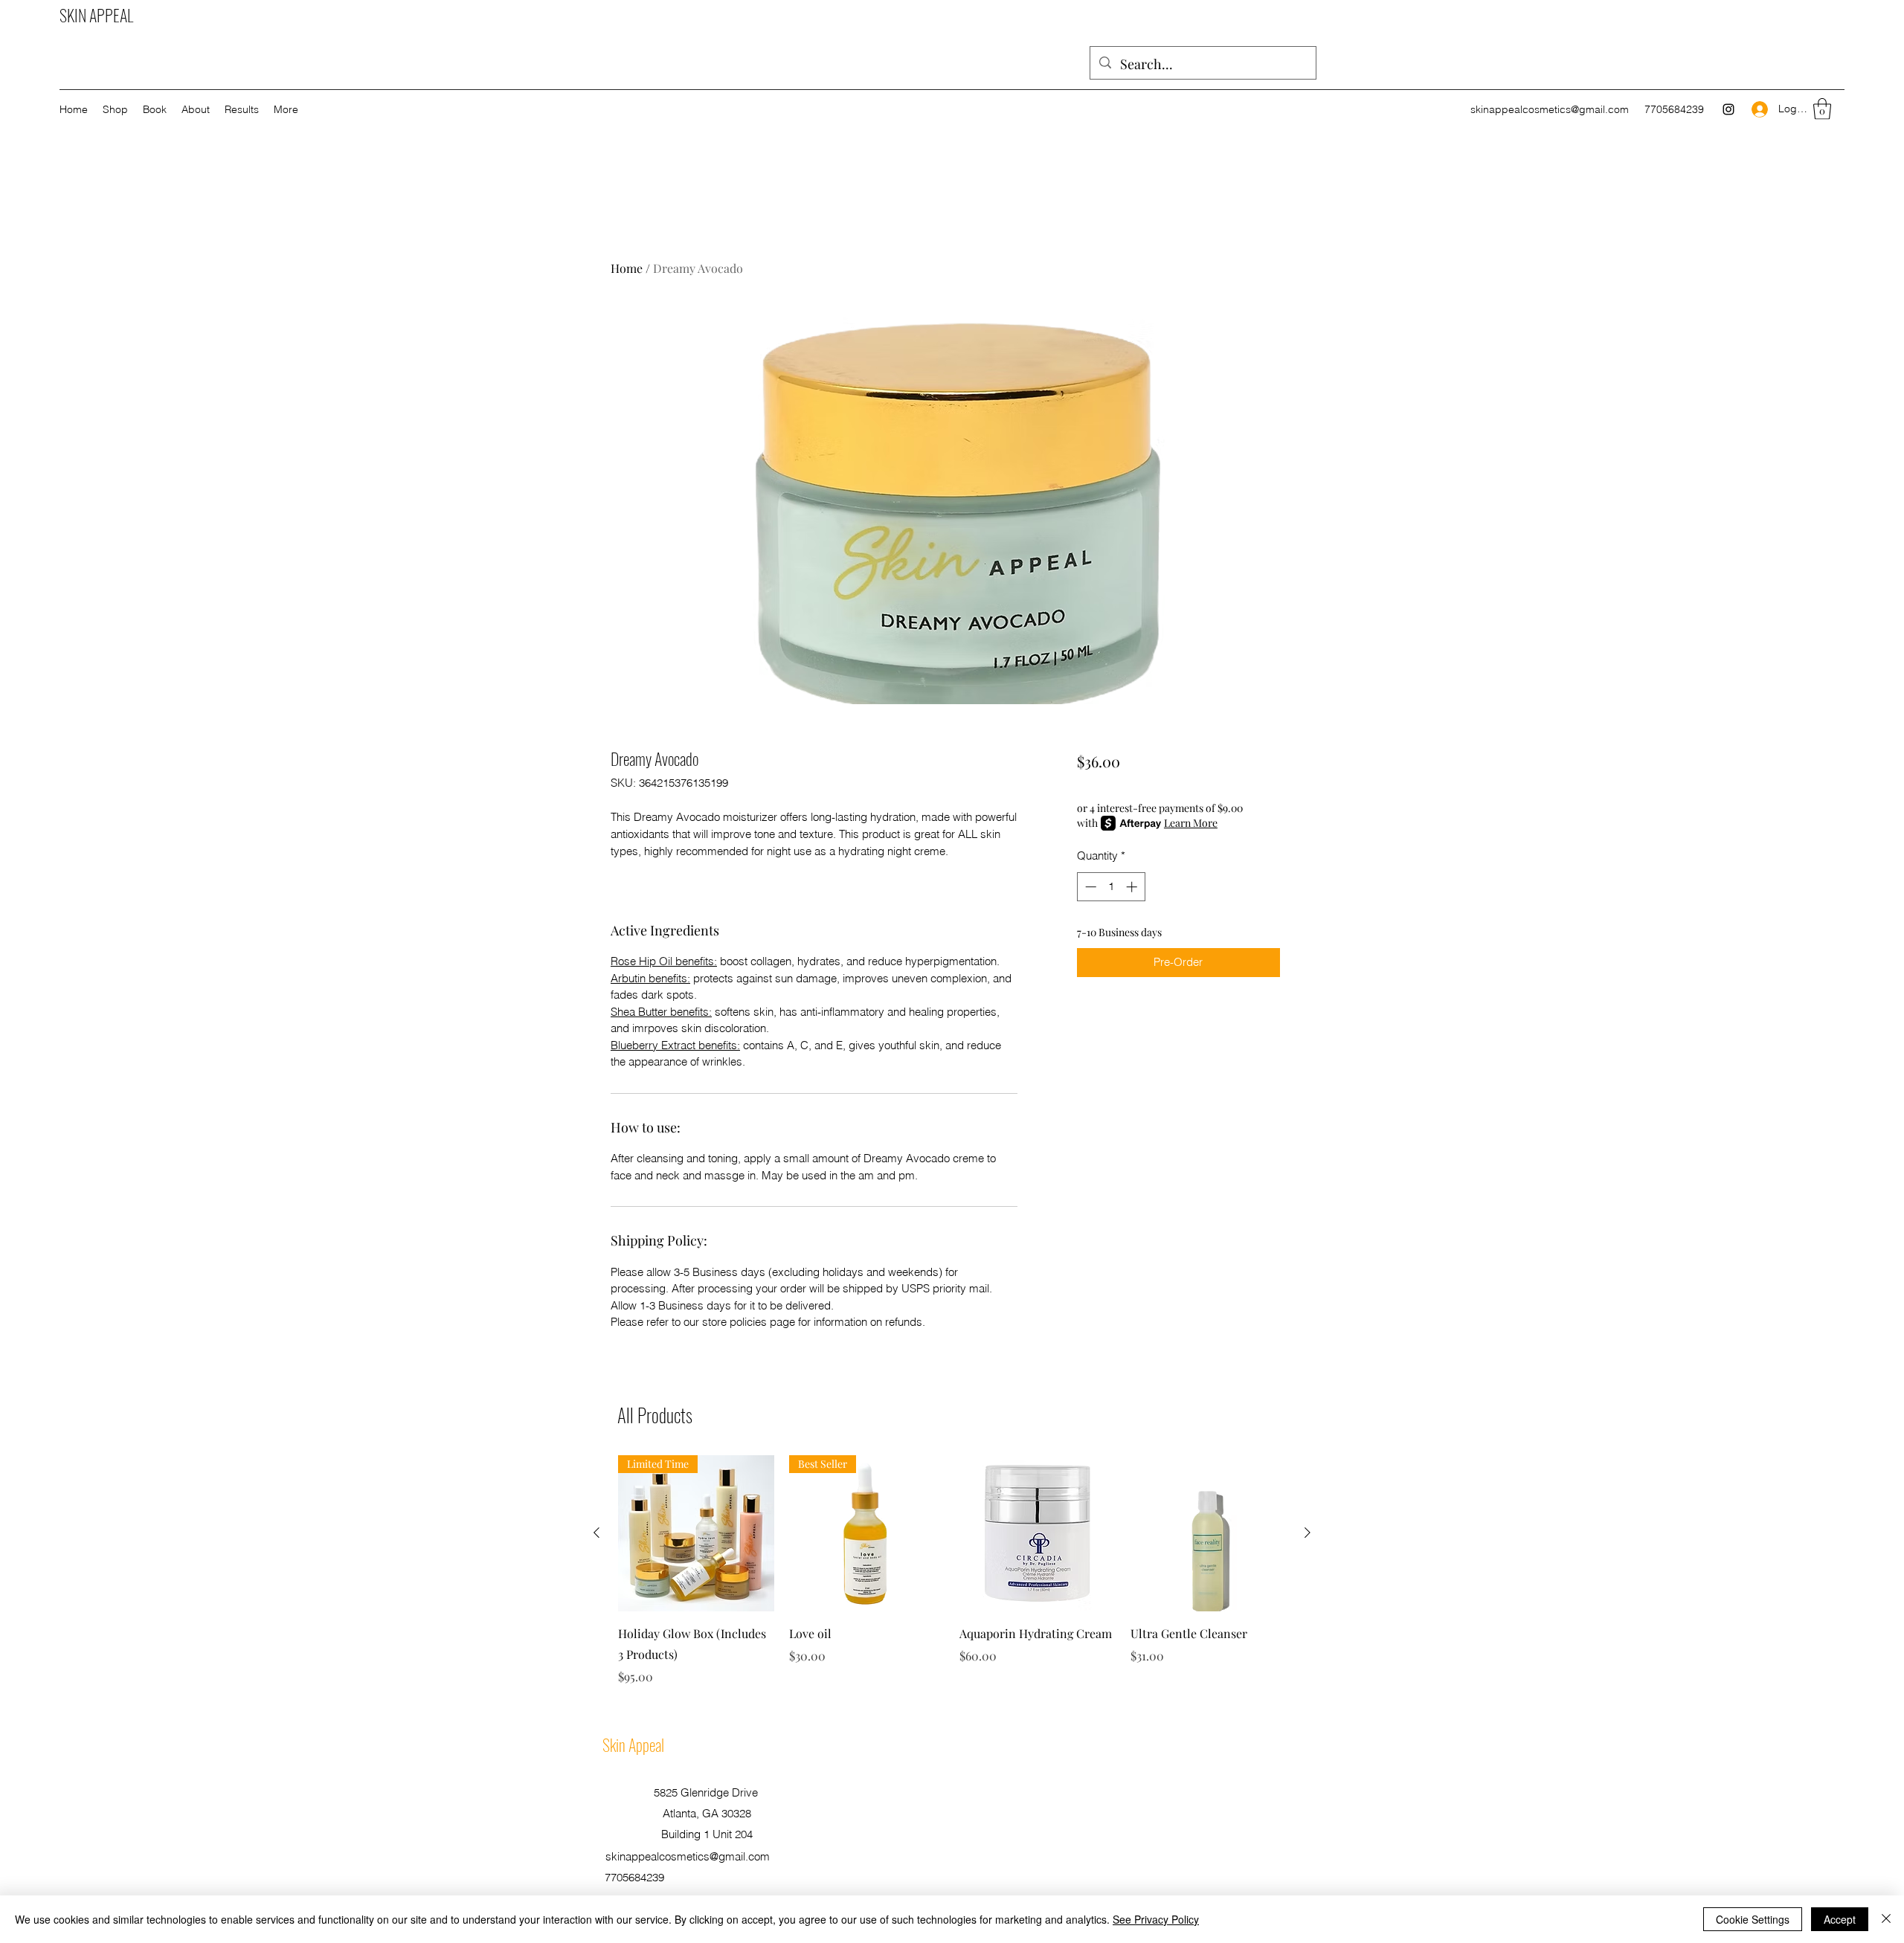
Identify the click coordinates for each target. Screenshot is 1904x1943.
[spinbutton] (1111, 887)
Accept (1840, 1919)
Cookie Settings (1753, 1919)
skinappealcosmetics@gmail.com (1550, 109)
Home (627, 268)
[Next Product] (1308, 1533)
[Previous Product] (596, 1533)
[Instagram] (1728, 109)
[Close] (1886, 1919)
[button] (1822, 109)
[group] (952, 1570)
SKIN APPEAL (96, 15)
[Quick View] (1038, 1533)
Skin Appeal (633, 1744)
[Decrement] (1089, 887)
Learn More (1191, 823)
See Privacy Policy (1156, 1919)
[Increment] (1133, 887)
